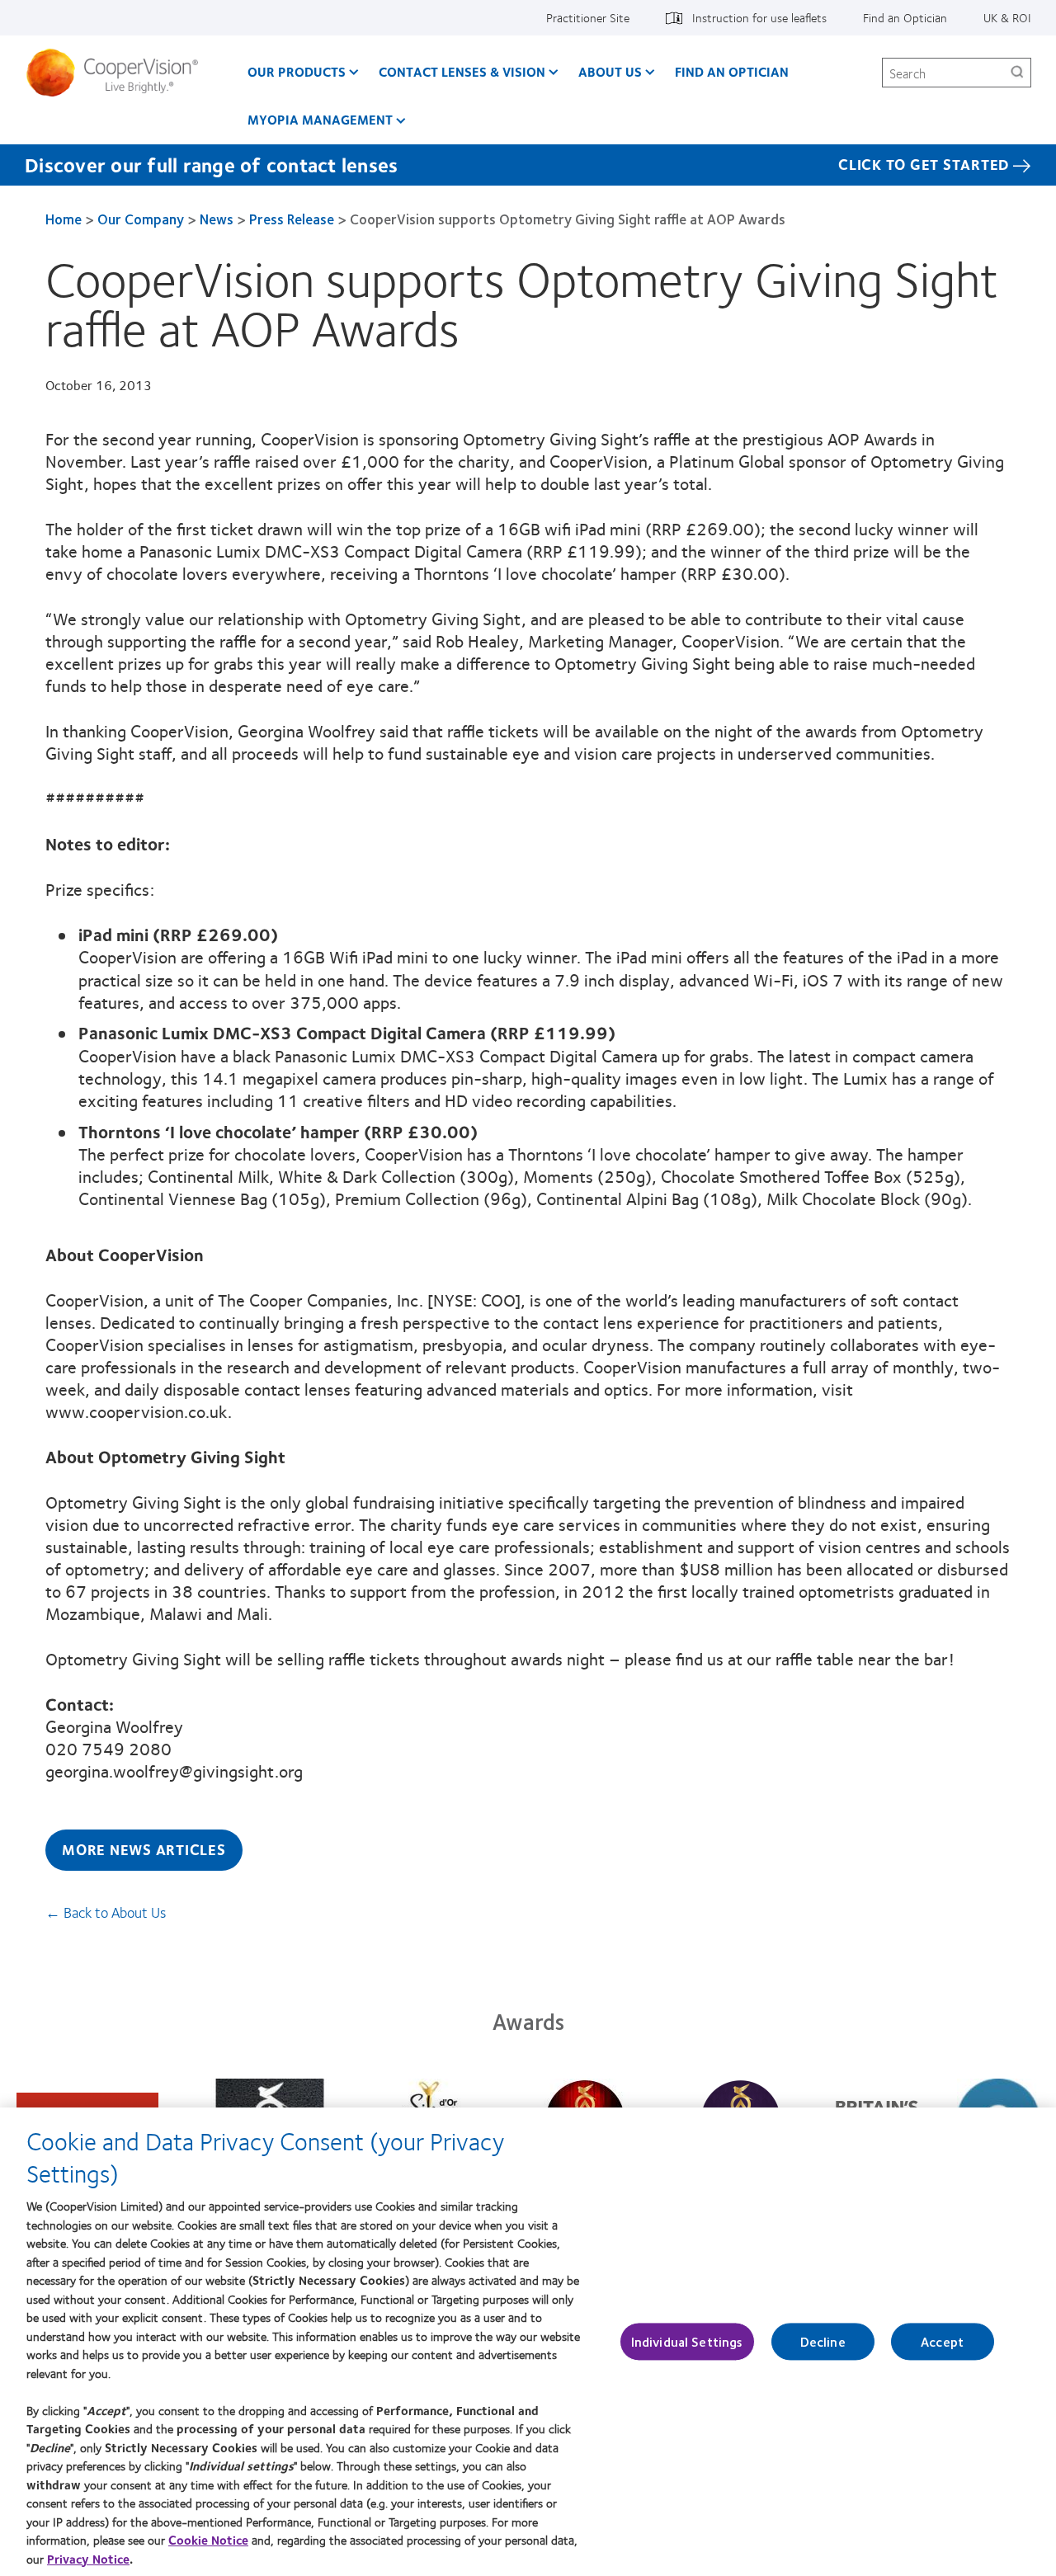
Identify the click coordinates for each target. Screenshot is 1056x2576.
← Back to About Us (106, 1912)
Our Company (141, 219)
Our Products (297, 71)
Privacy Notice (88, 2559)
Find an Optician (905, 17)
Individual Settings (687, 2341)
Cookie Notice (208, 2540)
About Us (610, 71)
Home (64, 219)
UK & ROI (1007, 17)
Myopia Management (320, 119)
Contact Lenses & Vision (462, 71)
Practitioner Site (588, 17)
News (217, 219)
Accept (942, 2341)
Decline (823, 2341)
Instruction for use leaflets (759, 17)
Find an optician (732, 71)
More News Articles (144, 1849)
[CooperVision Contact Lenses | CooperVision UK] (118, 73)
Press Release (292, 219)
